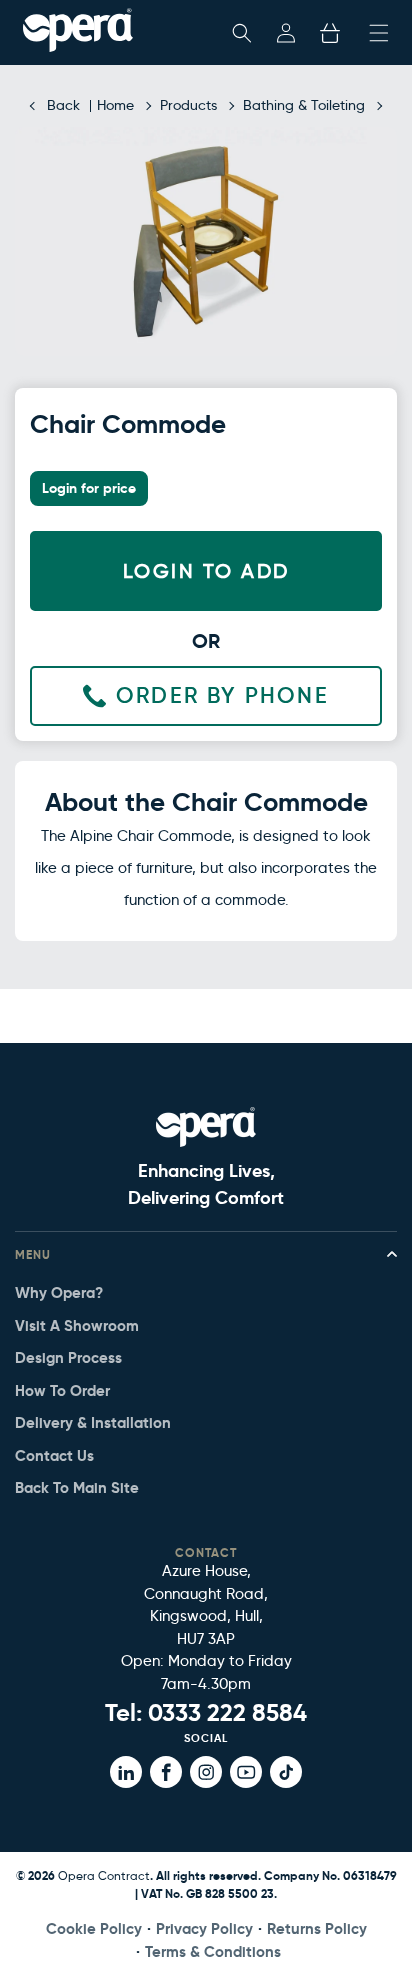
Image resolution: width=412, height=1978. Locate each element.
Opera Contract (104, 1875)
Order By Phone (222, 695)
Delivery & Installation (93, 1422)
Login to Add (206, 571)
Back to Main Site (77, 1487)
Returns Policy (317, 1928)
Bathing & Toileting (304, 105)
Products (188, 105)
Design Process (68, 1357)
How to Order (62, 1390)
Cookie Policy (94, 1928)
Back (63, 105)
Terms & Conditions (213, 1951)
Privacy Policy (204, 1928)
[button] (242, 33)
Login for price (89, 488)
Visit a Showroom (77, 1325)
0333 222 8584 (227, 1713)
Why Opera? (59, 1292)
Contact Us (54, 1455)
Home (115, 105)
